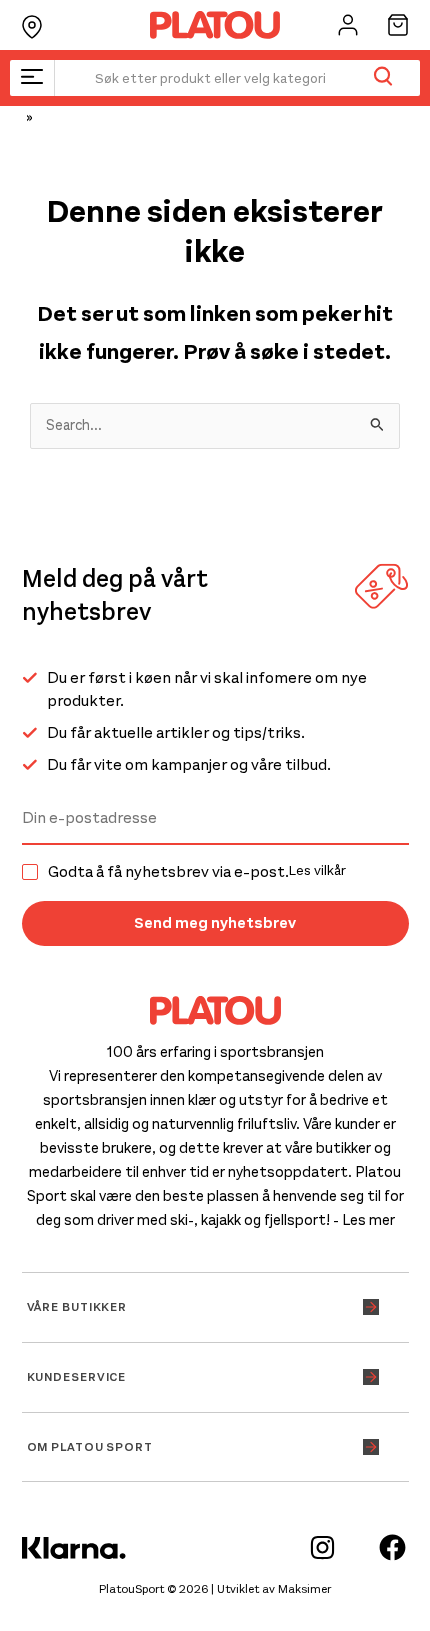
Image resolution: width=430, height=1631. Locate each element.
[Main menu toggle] (32, 78)
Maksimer (304, 1589)
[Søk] (382, 78)
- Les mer (364, 1220)
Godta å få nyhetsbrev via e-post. (197, 872)
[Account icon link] (348, 25)
